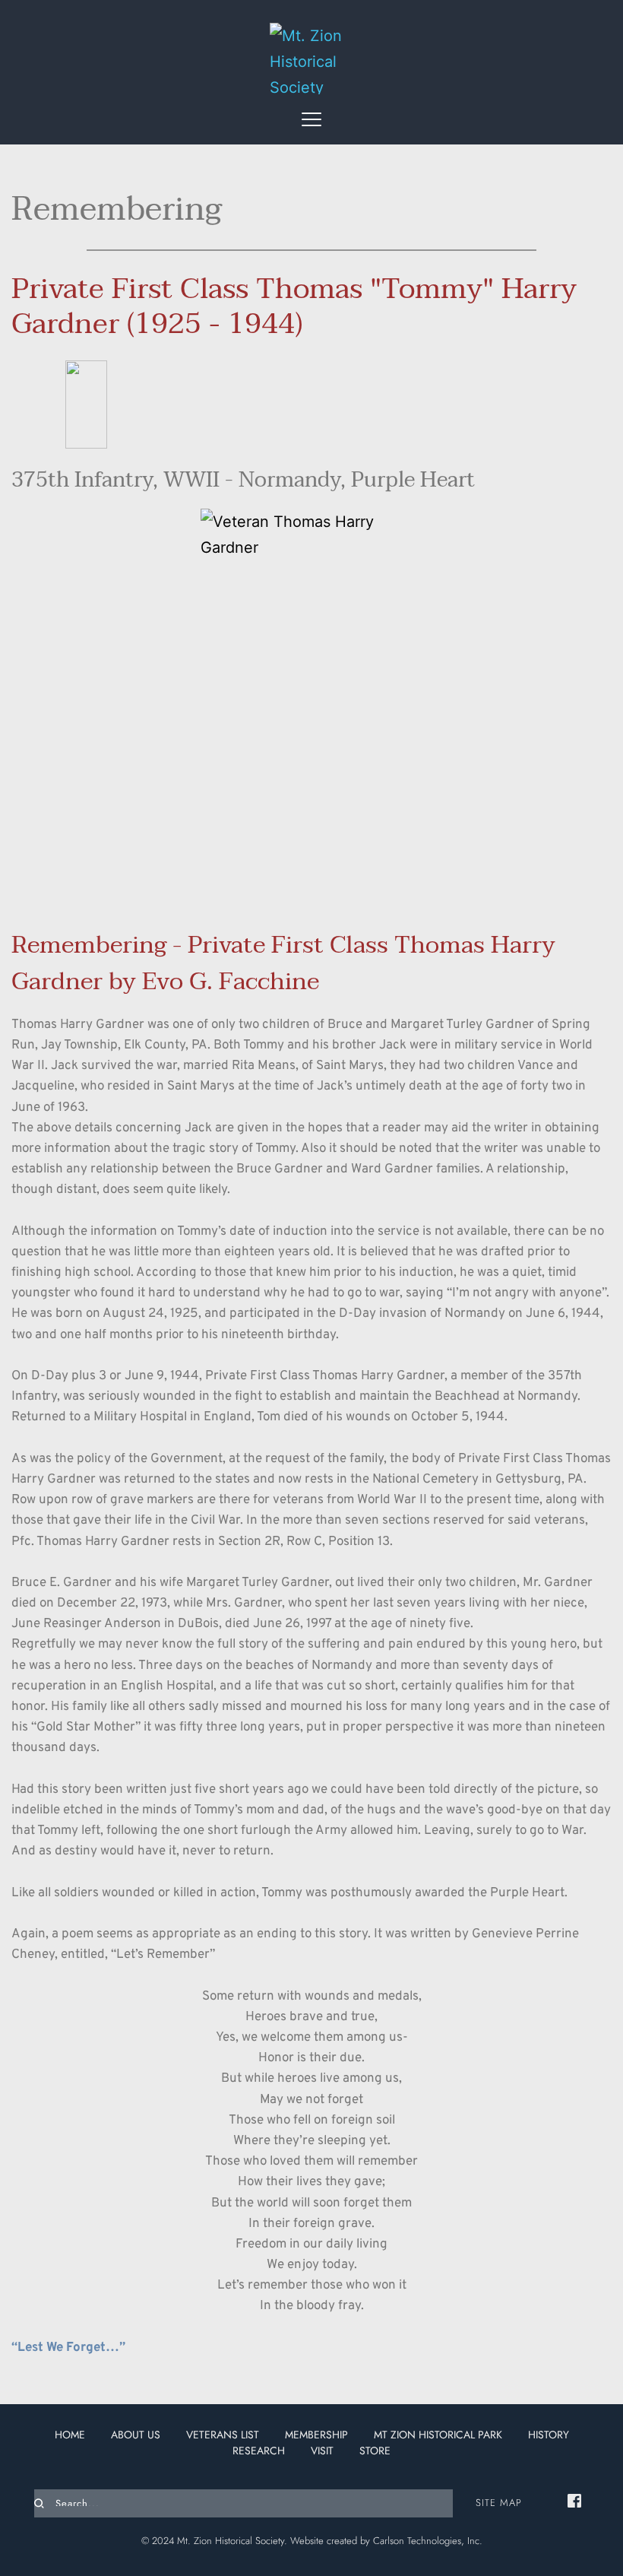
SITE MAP (499, 2503)
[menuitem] (70, 2435)
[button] (311, 119)
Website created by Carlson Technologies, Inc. (386, 2541)
